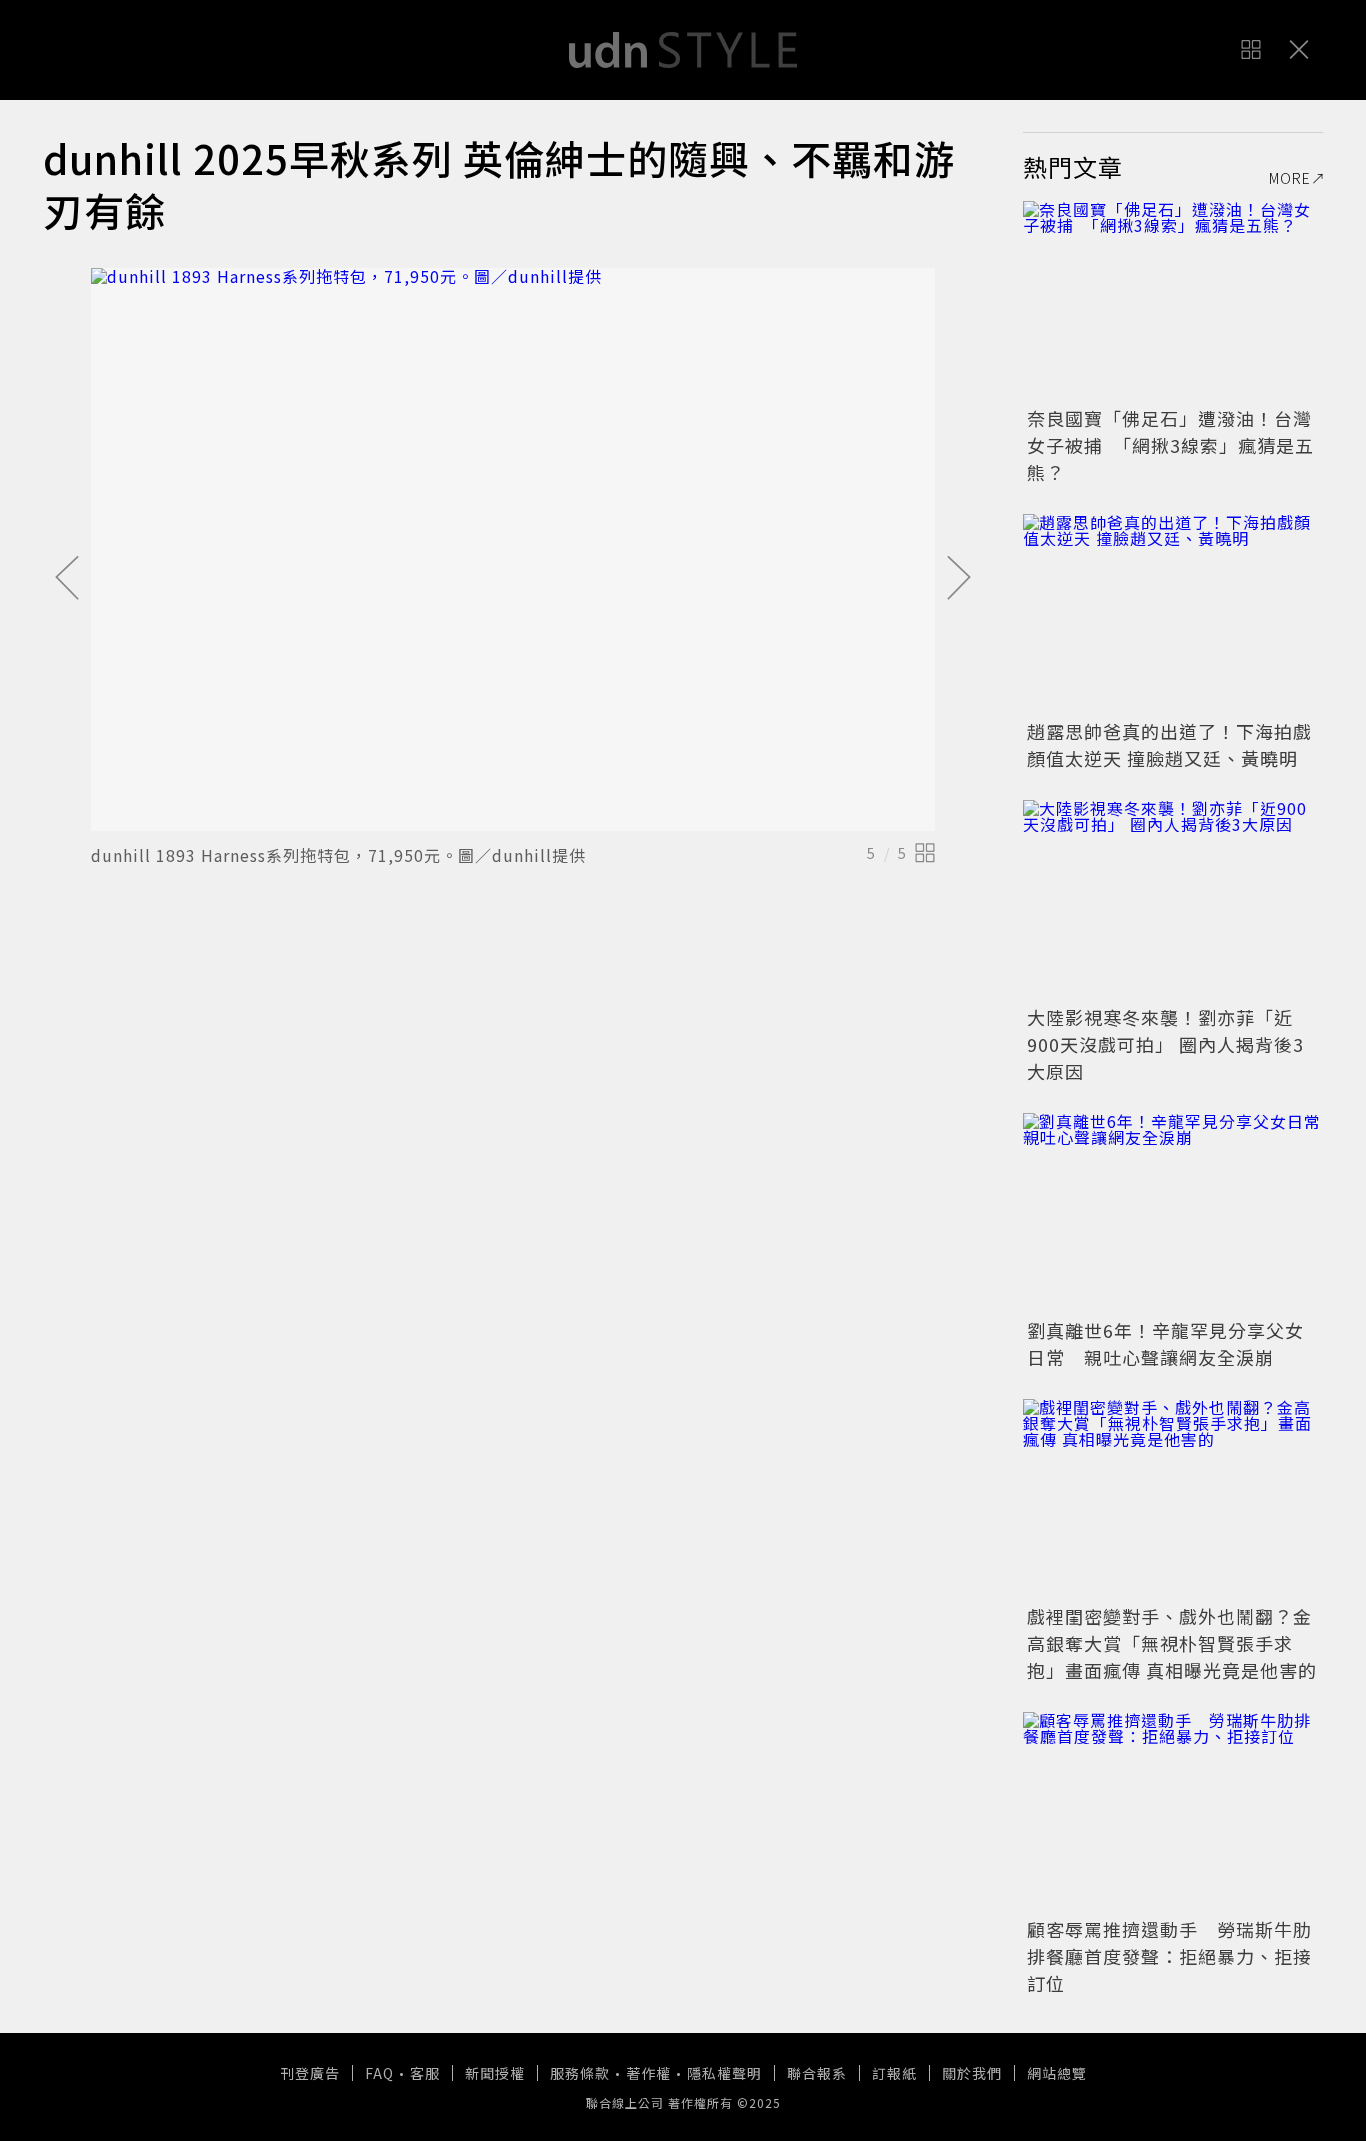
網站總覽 (1057, 2073)
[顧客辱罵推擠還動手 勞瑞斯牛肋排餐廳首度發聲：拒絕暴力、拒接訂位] (1173, 1812)
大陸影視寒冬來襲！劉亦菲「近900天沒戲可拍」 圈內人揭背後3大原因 (1165, 1044)
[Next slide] (959, 579)
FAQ (379, 2073)
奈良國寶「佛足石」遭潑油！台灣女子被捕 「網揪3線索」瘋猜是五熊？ (1170, 445)
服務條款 (580, 2073)
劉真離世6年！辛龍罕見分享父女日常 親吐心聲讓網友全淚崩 (1165, 1343)
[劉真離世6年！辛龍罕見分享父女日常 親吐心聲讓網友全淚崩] (1173, 1213)
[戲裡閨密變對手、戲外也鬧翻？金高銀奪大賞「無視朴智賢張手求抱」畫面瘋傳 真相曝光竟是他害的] (1173, 1499)
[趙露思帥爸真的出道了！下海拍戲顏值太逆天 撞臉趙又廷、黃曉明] (1173, 614)
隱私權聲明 (724, 2073)
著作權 (648, 2073)
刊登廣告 (310, 2073)
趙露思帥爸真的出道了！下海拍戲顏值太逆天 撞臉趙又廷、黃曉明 (1169, 744)
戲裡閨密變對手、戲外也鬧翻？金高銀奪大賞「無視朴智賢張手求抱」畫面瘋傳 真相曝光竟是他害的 (1172, 1643)
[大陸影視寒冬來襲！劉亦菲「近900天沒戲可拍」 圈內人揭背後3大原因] (1173, 900)
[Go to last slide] (67, 579)
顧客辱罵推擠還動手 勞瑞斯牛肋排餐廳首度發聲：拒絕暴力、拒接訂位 (1169, 1956)
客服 (425, 2073)
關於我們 (972, 2073)
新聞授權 (495, 2073)
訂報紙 (894, 2073)
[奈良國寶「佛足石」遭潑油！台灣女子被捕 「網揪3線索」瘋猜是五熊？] (1173, 301)
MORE (1290, 178)
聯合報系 (817, 2073)
